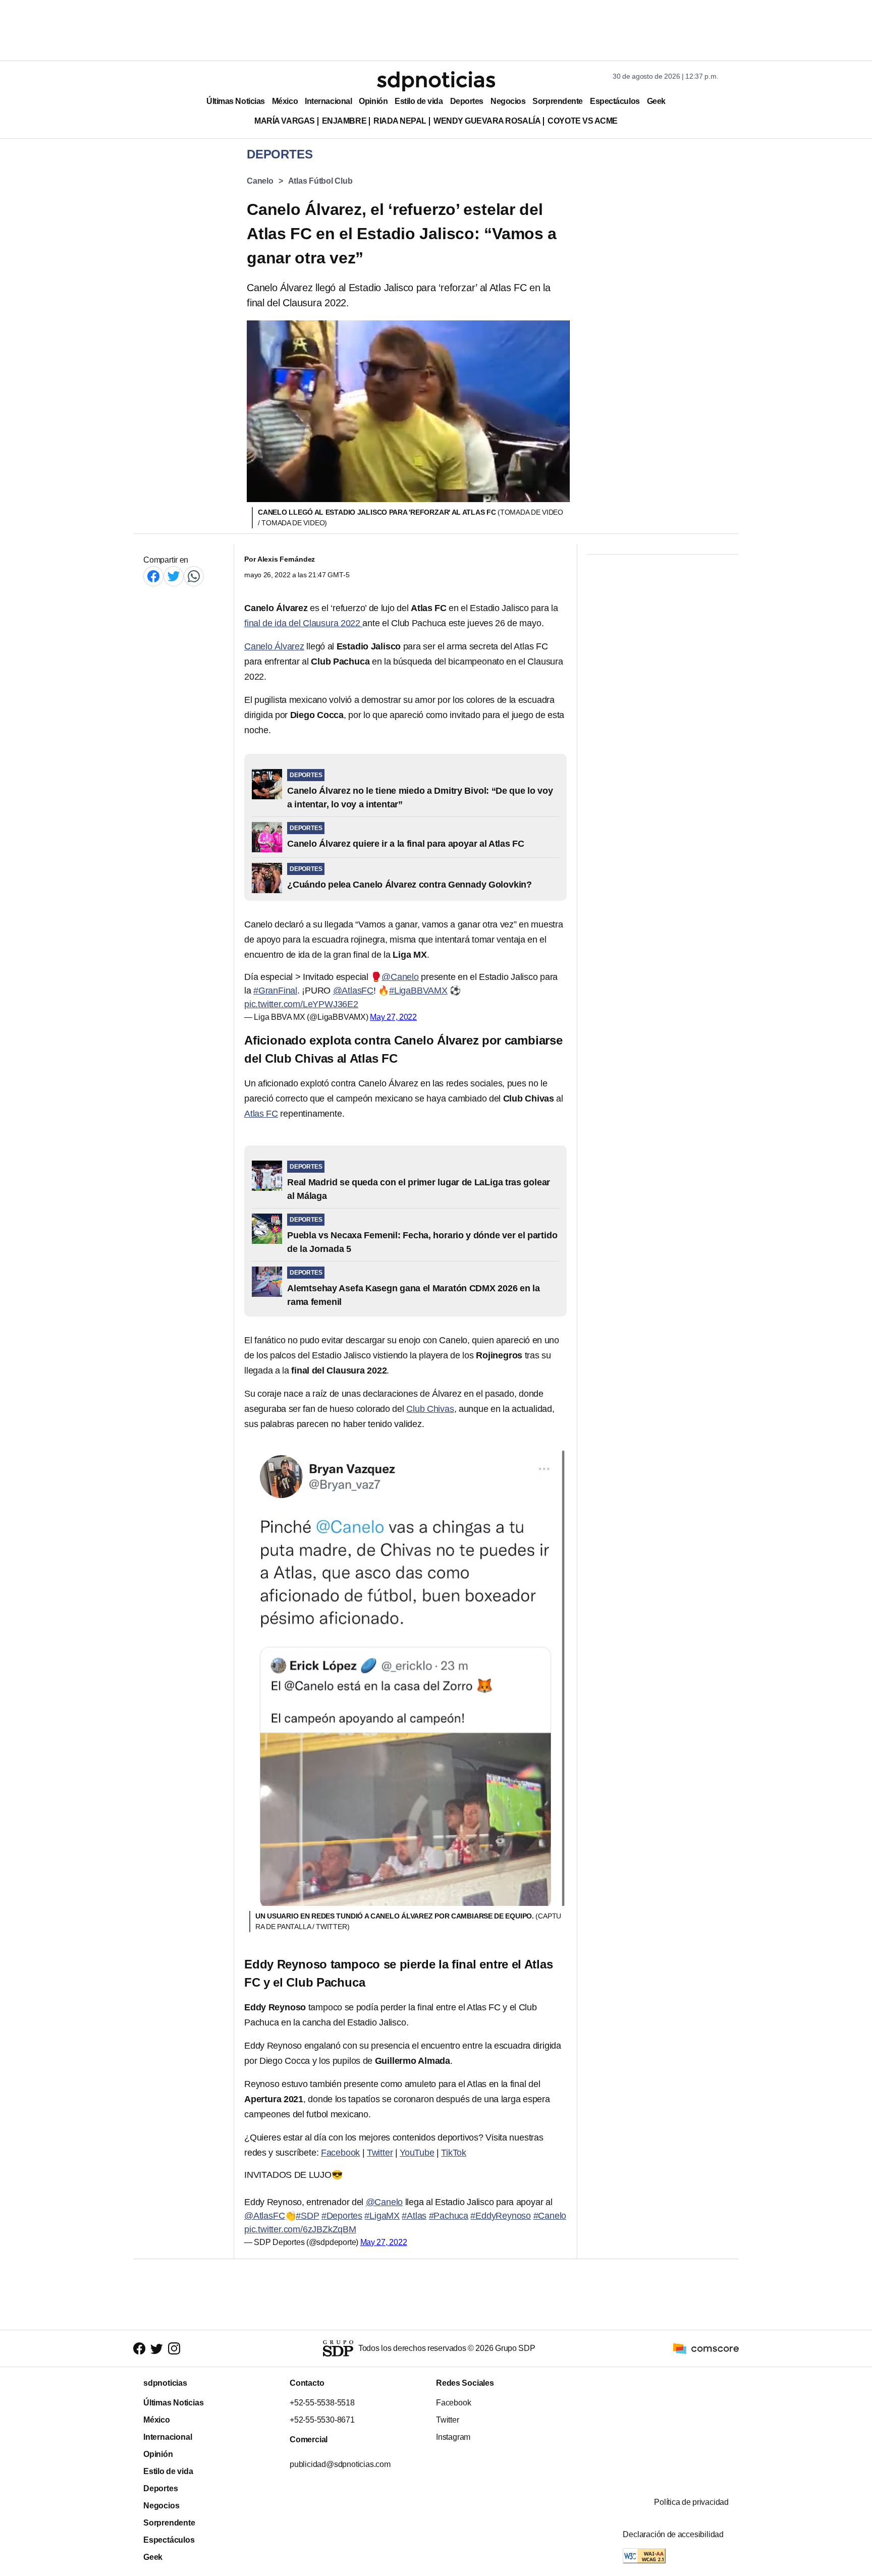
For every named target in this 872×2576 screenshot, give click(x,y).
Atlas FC (261, 1114)
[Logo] (436, 81)
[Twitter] (174, 576)
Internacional (328, 101)
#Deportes (342, 2216)
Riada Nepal (400, 121)
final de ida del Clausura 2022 (303, 623)
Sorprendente (558, 101)
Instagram (453, 2437)
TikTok (454, 2153)
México (285, 101)
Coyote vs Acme (582, 121)
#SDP (307, 2216)
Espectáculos (615, 101)
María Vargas (284, 121)
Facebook (340, 2153)
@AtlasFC (353, 991)
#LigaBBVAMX (418, 991)
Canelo (260, 181)
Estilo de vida (419, 101)
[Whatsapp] (194, 576)
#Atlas (414, 2216)
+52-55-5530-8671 (322, 2420)
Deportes (467, 101)
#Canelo (550, 2216)
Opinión (373, 101)
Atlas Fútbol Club (320, 181)
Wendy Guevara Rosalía (487, 121)
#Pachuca (449, 2216)
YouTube (417, 2153)
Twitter (380, 2153)
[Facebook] (153, 576)
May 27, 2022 (393, 1017)
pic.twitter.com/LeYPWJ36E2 (301, 1004)
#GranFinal (275, 991)
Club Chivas (430, 1409)
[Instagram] (174, 2349)
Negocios (508, 101)
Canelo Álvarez (274, 646)
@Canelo (400, 977)
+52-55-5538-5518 (322, 2403)
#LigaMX (382, 2216)
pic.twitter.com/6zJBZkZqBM (300, 2229)
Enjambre (344, 121)
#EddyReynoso (501, 2216)
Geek (656, 101)
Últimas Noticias (236, 101)
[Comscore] (706, 2348)
